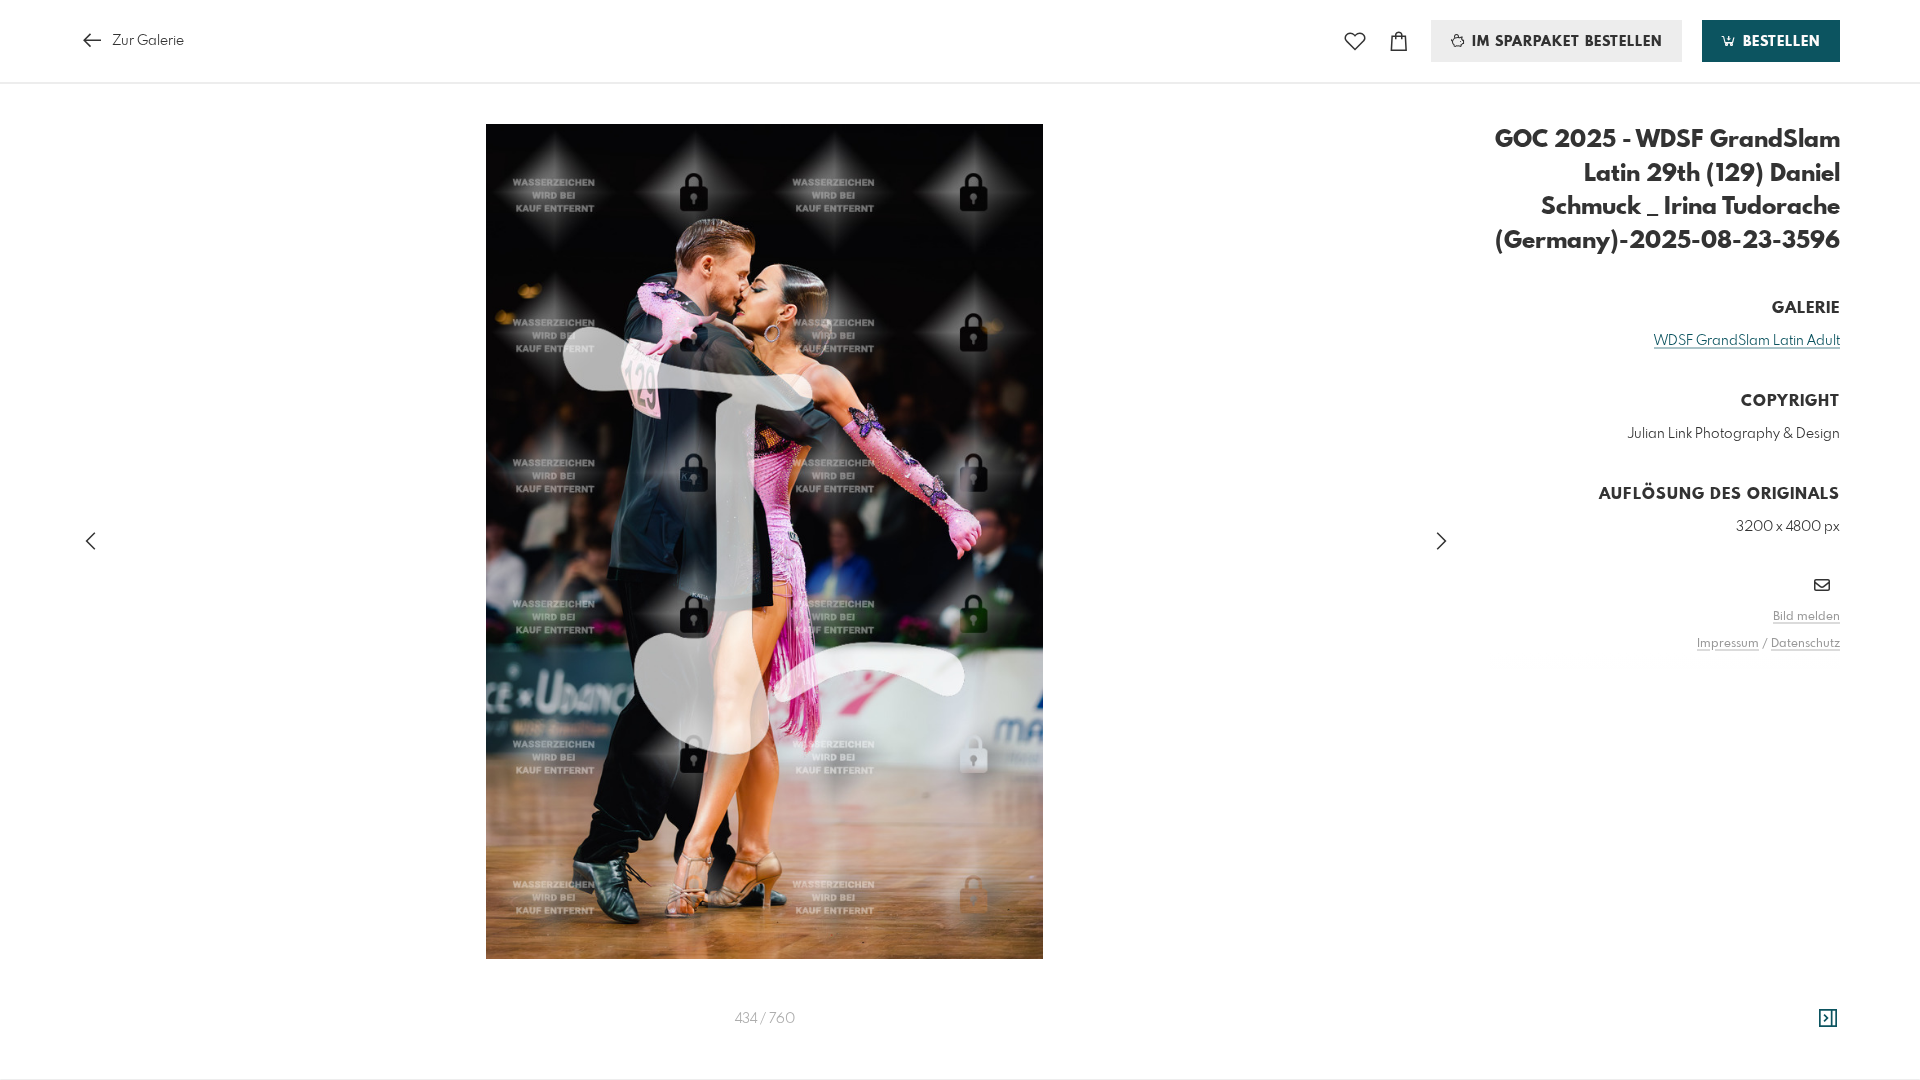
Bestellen (1779, 42)
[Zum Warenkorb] (1399, 41)
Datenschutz (1805, 644)
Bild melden (1806, 617)
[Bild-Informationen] (1828, 1019)
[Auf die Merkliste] (1355, 41)
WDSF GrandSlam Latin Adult (1747, 341)
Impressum (1728, 644)
